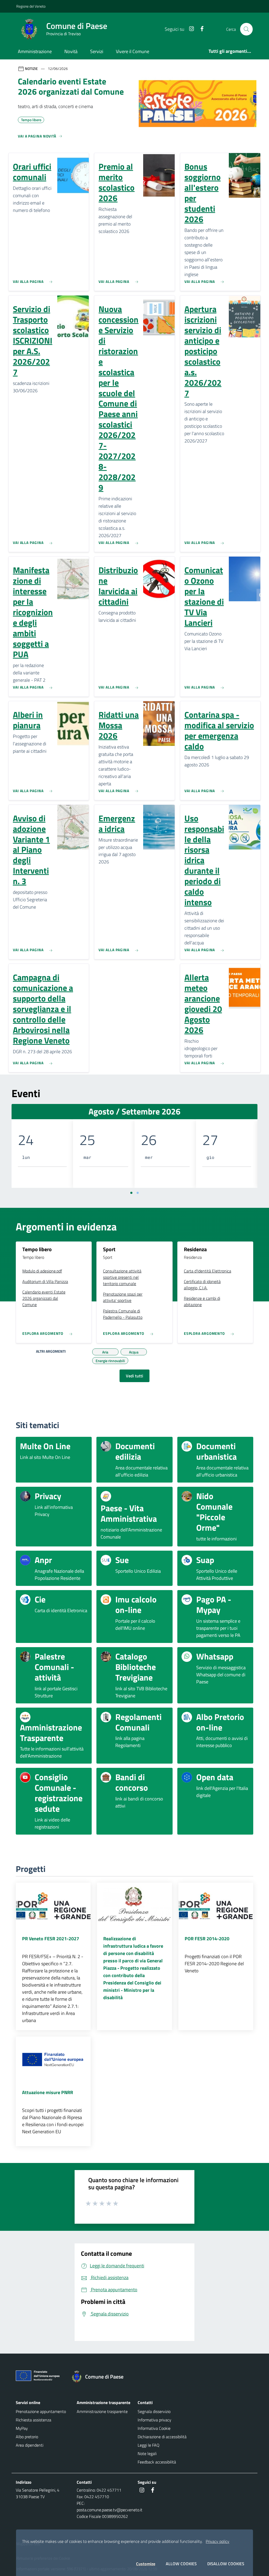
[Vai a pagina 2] (138, 1193)
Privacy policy (218, 2541)
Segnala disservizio (154, 2411)
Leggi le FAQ (149, 2445)
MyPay (22, 2428)
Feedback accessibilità (157, 2462)
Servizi (97, 51)
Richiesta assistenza (33, 2420)
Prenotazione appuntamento (41, 2411)
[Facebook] (200, 29)
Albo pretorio (27, 2437)
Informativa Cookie (154, 2428)
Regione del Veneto (31, 6)
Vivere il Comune (133, 51)
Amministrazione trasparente (102, 2411)
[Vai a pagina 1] (131, 1193)
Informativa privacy (154, 2420)
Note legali (147, 2453)
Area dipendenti (30, 2445)
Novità (71, 51)
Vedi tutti (134, 1376)
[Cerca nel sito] (246, 29)
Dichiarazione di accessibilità (162, 2437)
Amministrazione (35, 51)
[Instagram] (189, 29)
